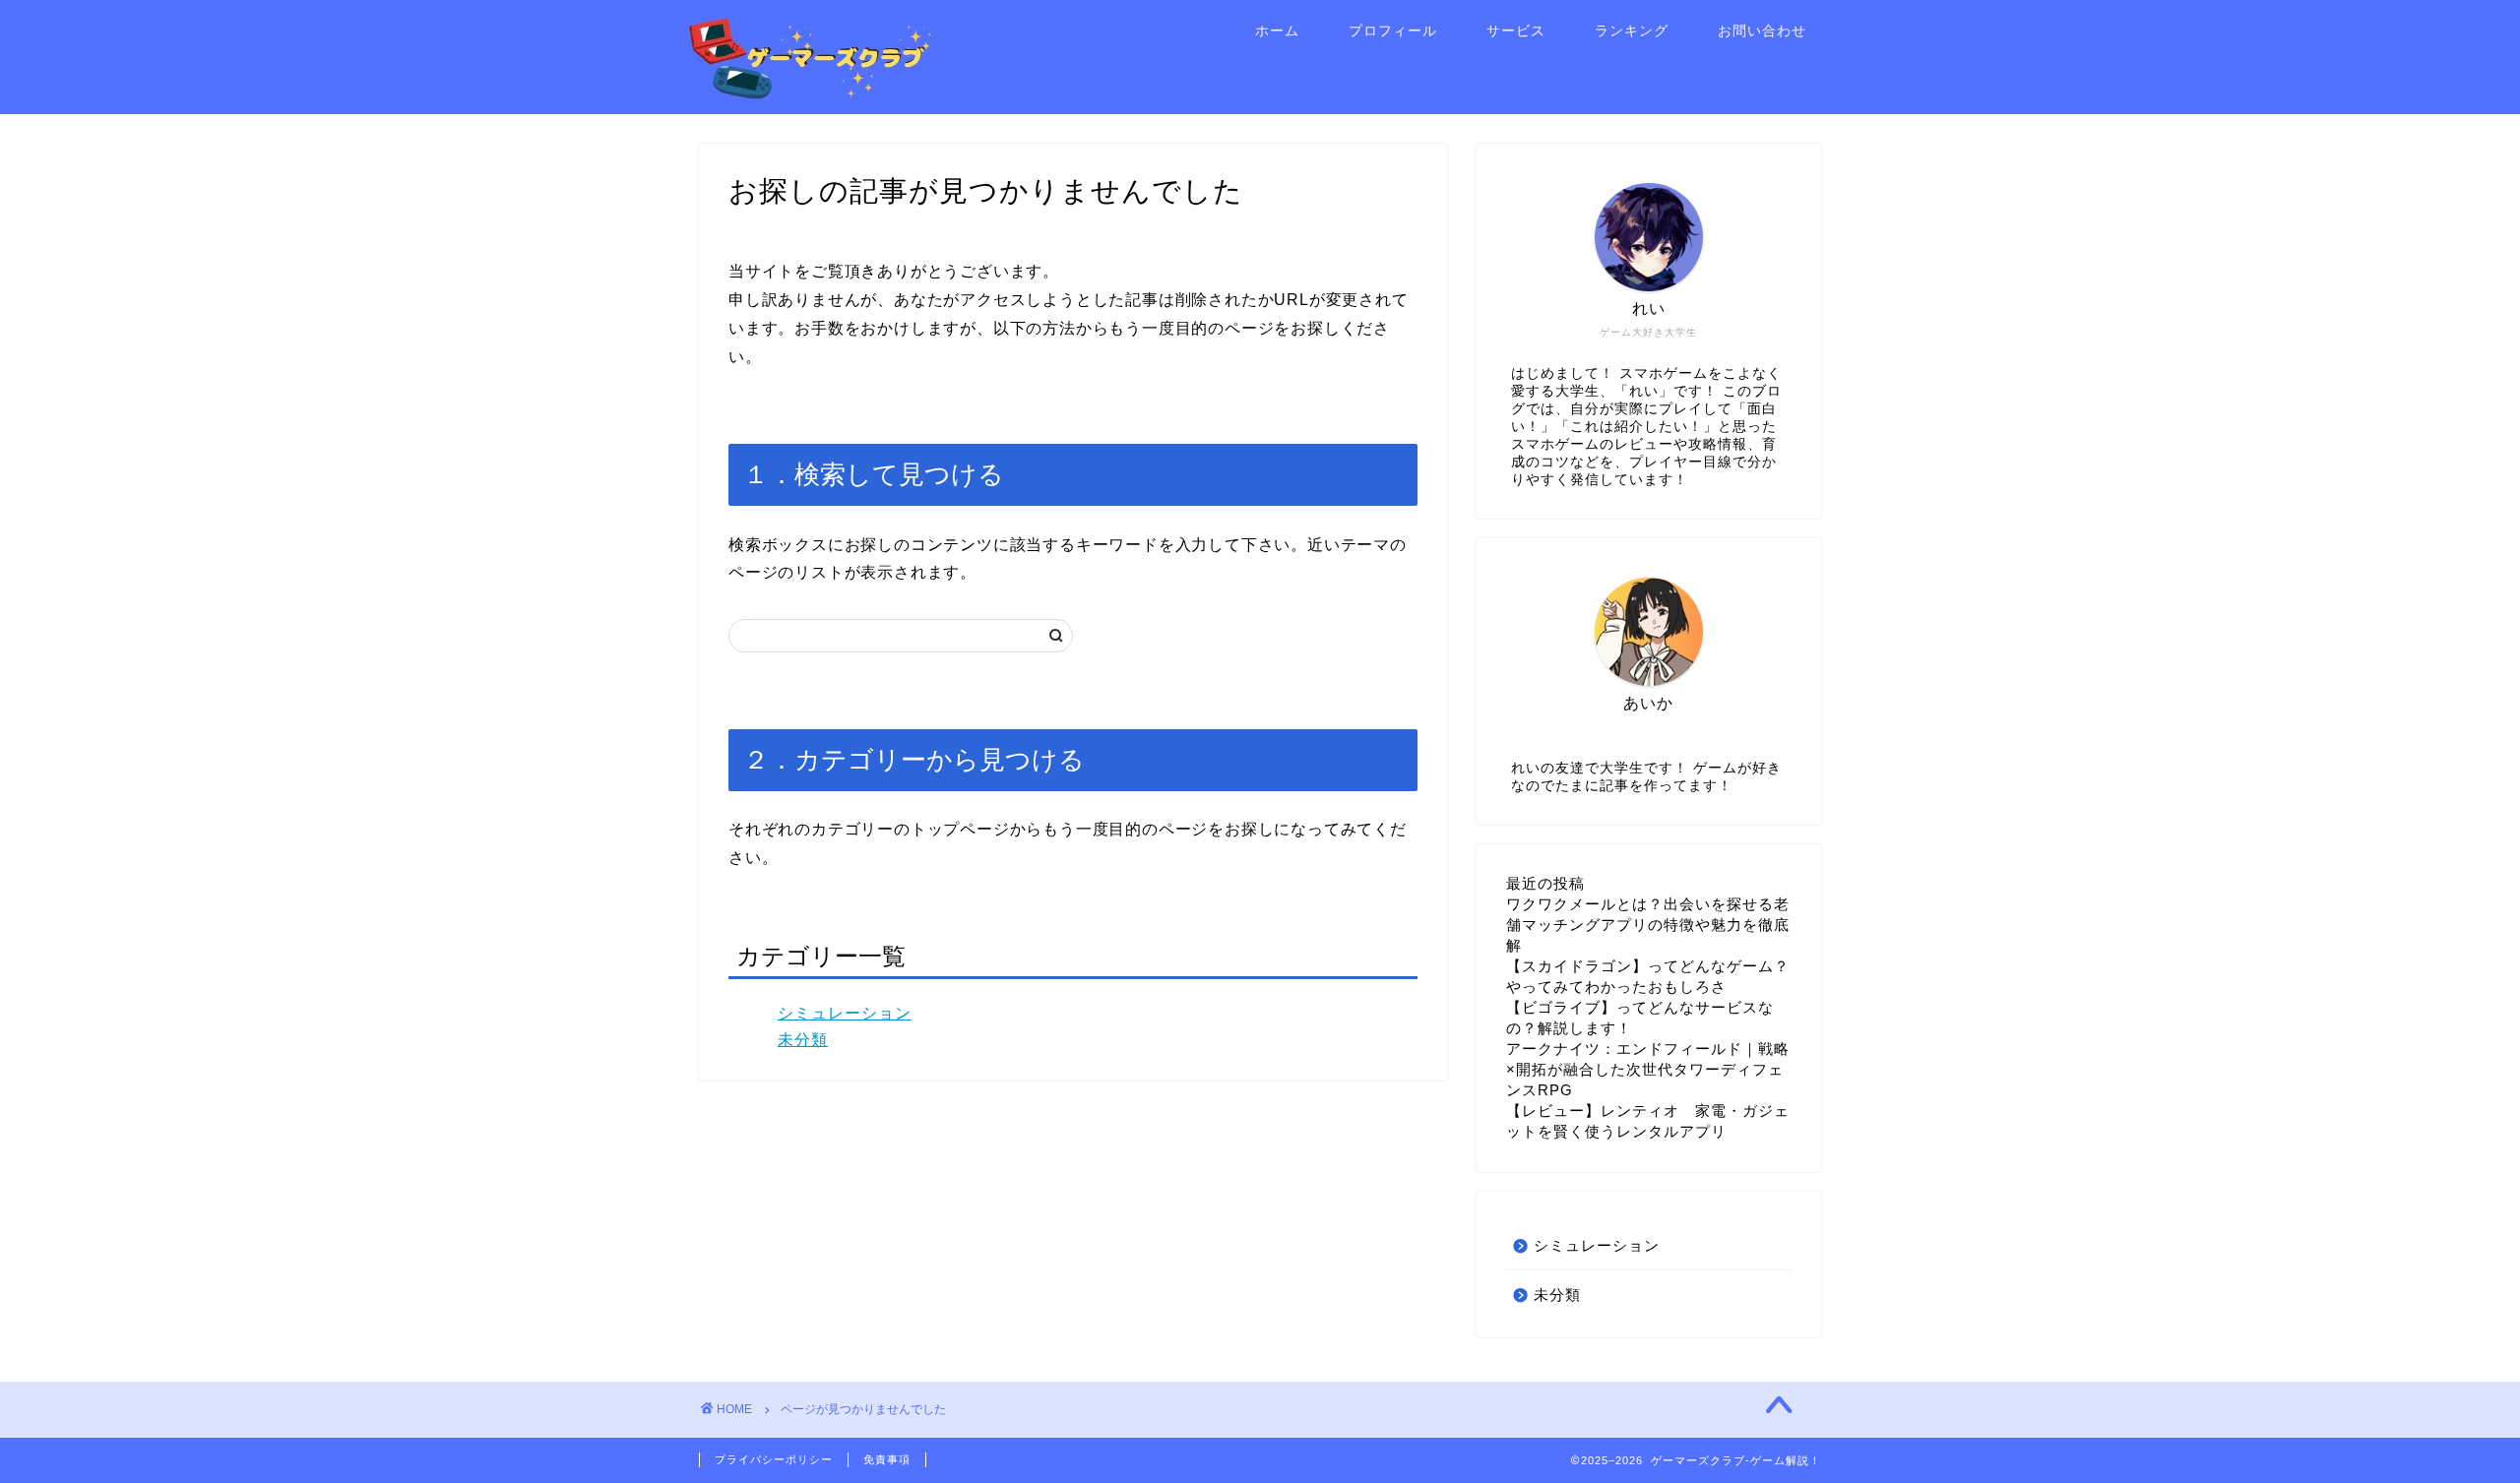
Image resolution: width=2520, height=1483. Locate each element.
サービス (1516, 31)
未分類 (803, 1040)
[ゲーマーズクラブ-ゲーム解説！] (812, 96)
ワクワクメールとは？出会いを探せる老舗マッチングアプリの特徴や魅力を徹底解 (1648, 925)
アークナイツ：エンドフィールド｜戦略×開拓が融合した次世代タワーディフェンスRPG (1648, 1069)
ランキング (1632, 31)
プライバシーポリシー (774, 1459)
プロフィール (1393, 31)
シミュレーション (845, 1013)
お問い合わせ (1762, 31)
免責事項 (887, 1459)
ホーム (1277, 31)
